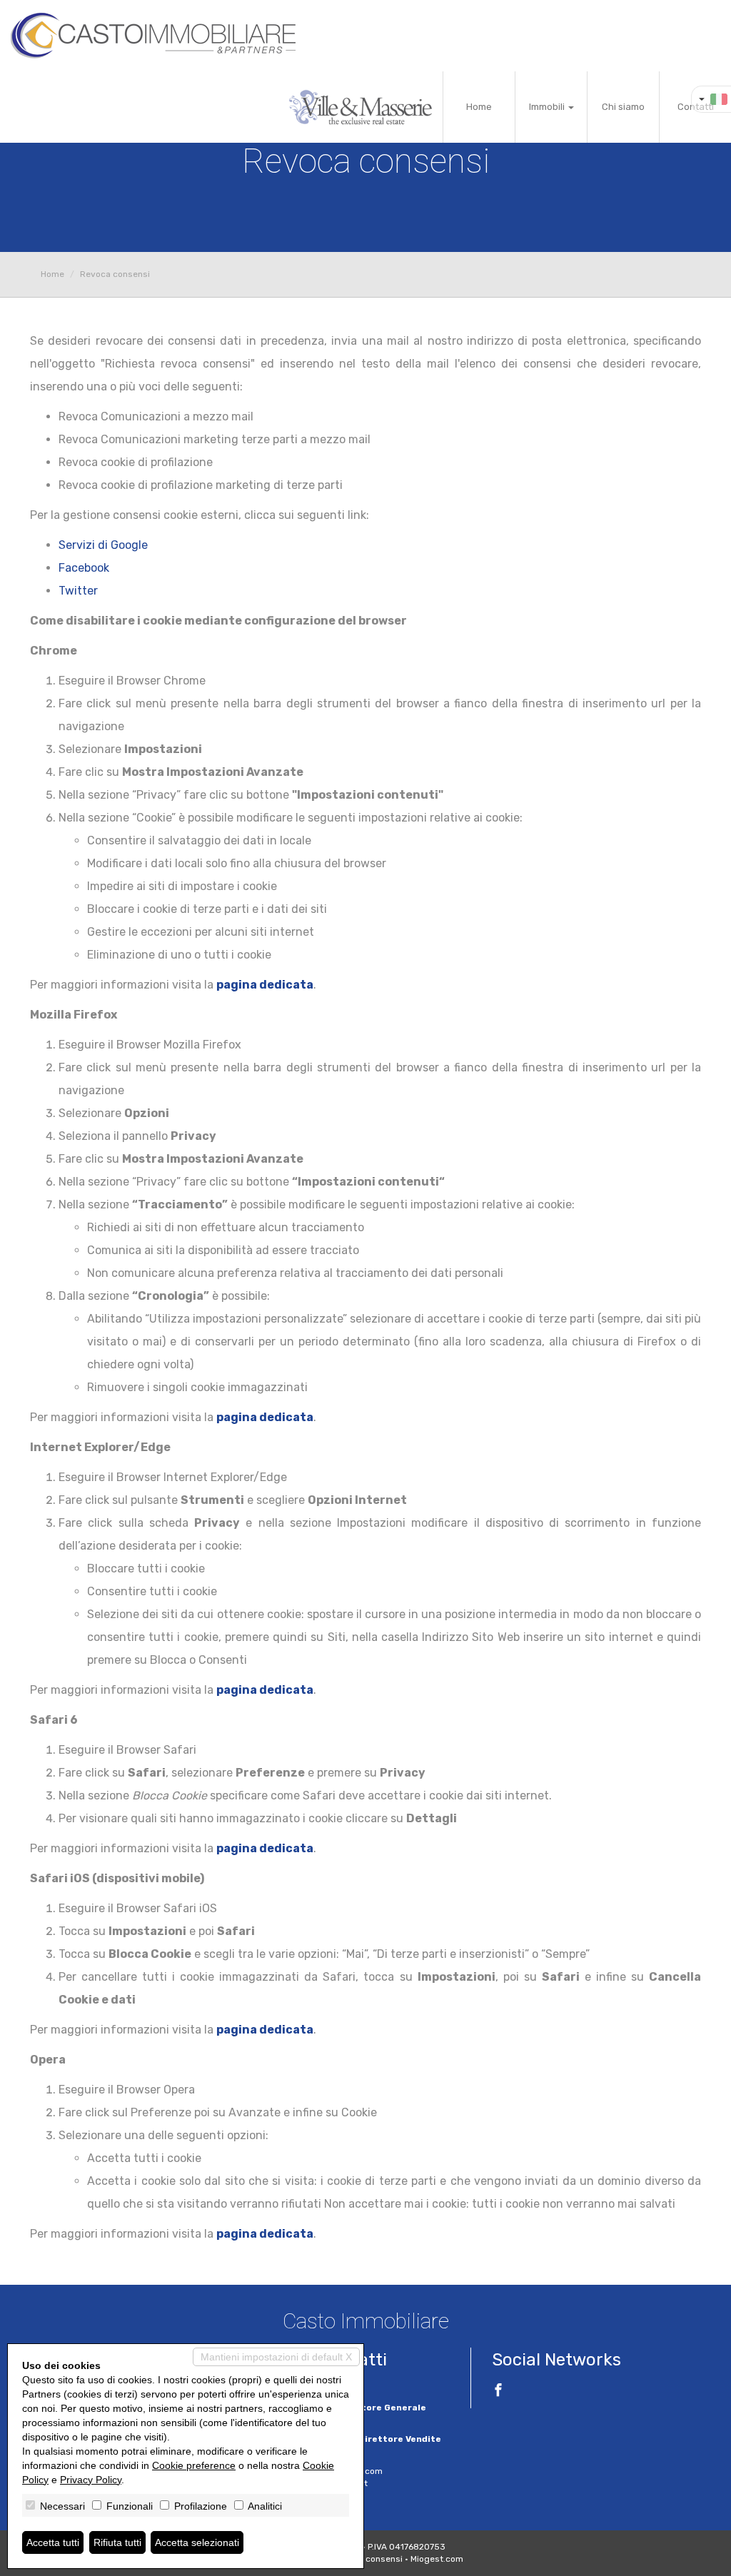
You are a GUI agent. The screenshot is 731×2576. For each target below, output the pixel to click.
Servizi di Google (103, 545)
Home (479, 107)
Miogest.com (437, 2559)
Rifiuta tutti (117, 2542)
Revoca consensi (368, 2559)
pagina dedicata (265, 985)
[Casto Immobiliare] (153, 36)
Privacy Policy (91, 2480)
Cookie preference (194, 2465)
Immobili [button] (548, 107)
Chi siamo (623, 107)
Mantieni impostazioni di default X (276, 2357)
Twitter (78, 591)
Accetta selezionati (197, 2542)
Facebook (84, 568)
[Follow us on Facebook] (498, 2392)
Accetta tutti (53, 2542)
